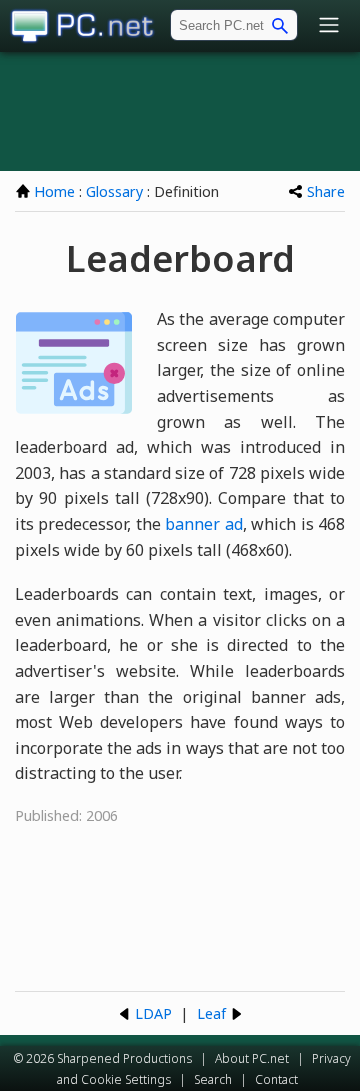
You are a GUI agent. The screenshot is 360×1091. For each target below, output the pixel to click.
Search (213, 1079)
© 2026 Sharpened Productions (103, 1058)
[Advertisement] (180, 111)
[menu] (329, 26)
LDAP (153, 1013)
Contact (276, 1079)
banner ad (203, 524)
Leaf (211, 1013)
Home (54, 191)
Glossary (114, 191)
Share (326, 191)
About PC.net (252, 1058)
